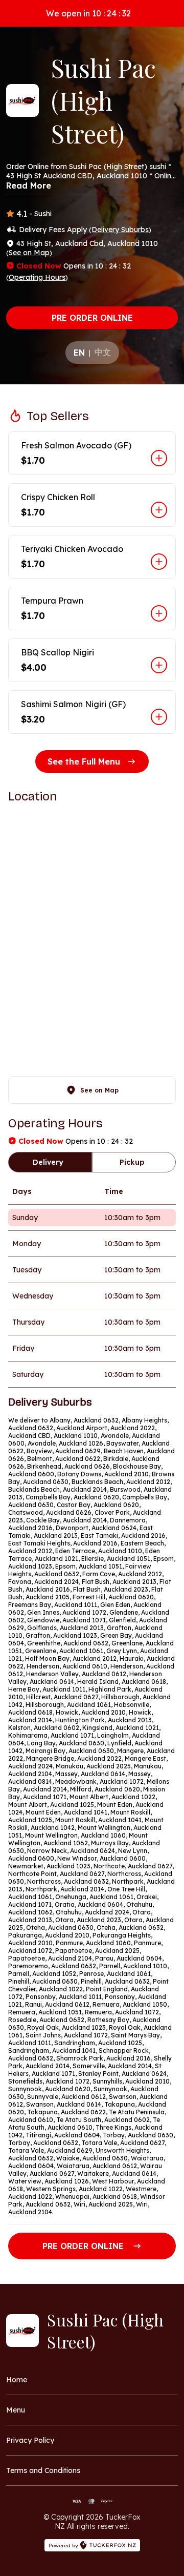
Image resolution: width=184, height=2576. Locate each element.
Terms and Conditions (43, 2470)
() (120, 230)
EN (79, 353)
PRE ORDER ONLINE (92, 318)
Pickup (132, 1162)
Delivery (48, 1162)
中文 (103, 352)
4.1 (22, 214)
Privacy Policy (30, 2440)
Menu (16, 2410)
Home (17, 2380)
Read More (29, 186)
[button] (92, 453)
